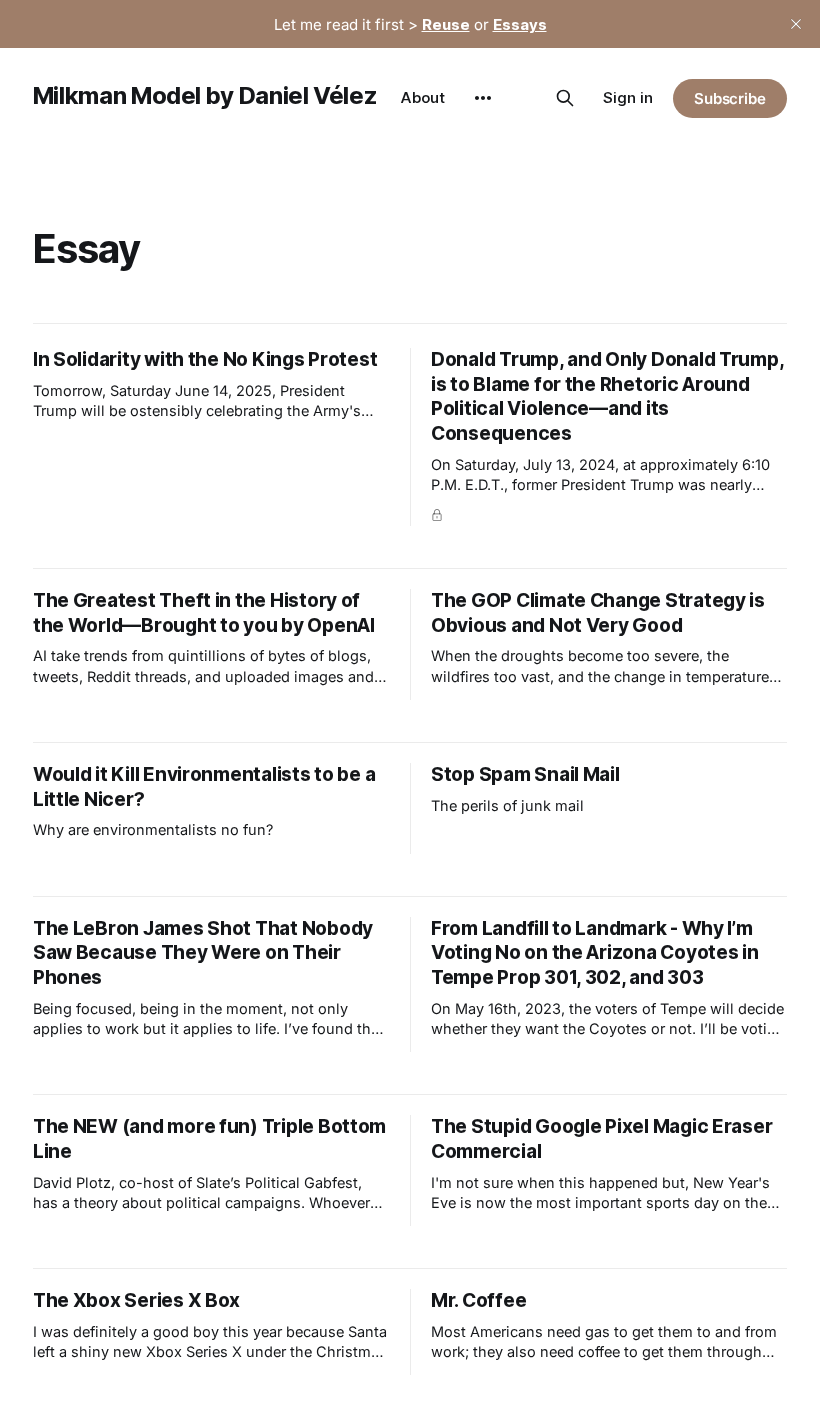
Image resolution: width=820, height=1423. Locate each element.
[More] (483, 98)
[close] (796, 24)
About (423, 97)
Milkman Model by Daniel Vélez (205, 95)
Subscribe (730, 98)
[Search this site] (565, 98)
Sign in (628, 97)
